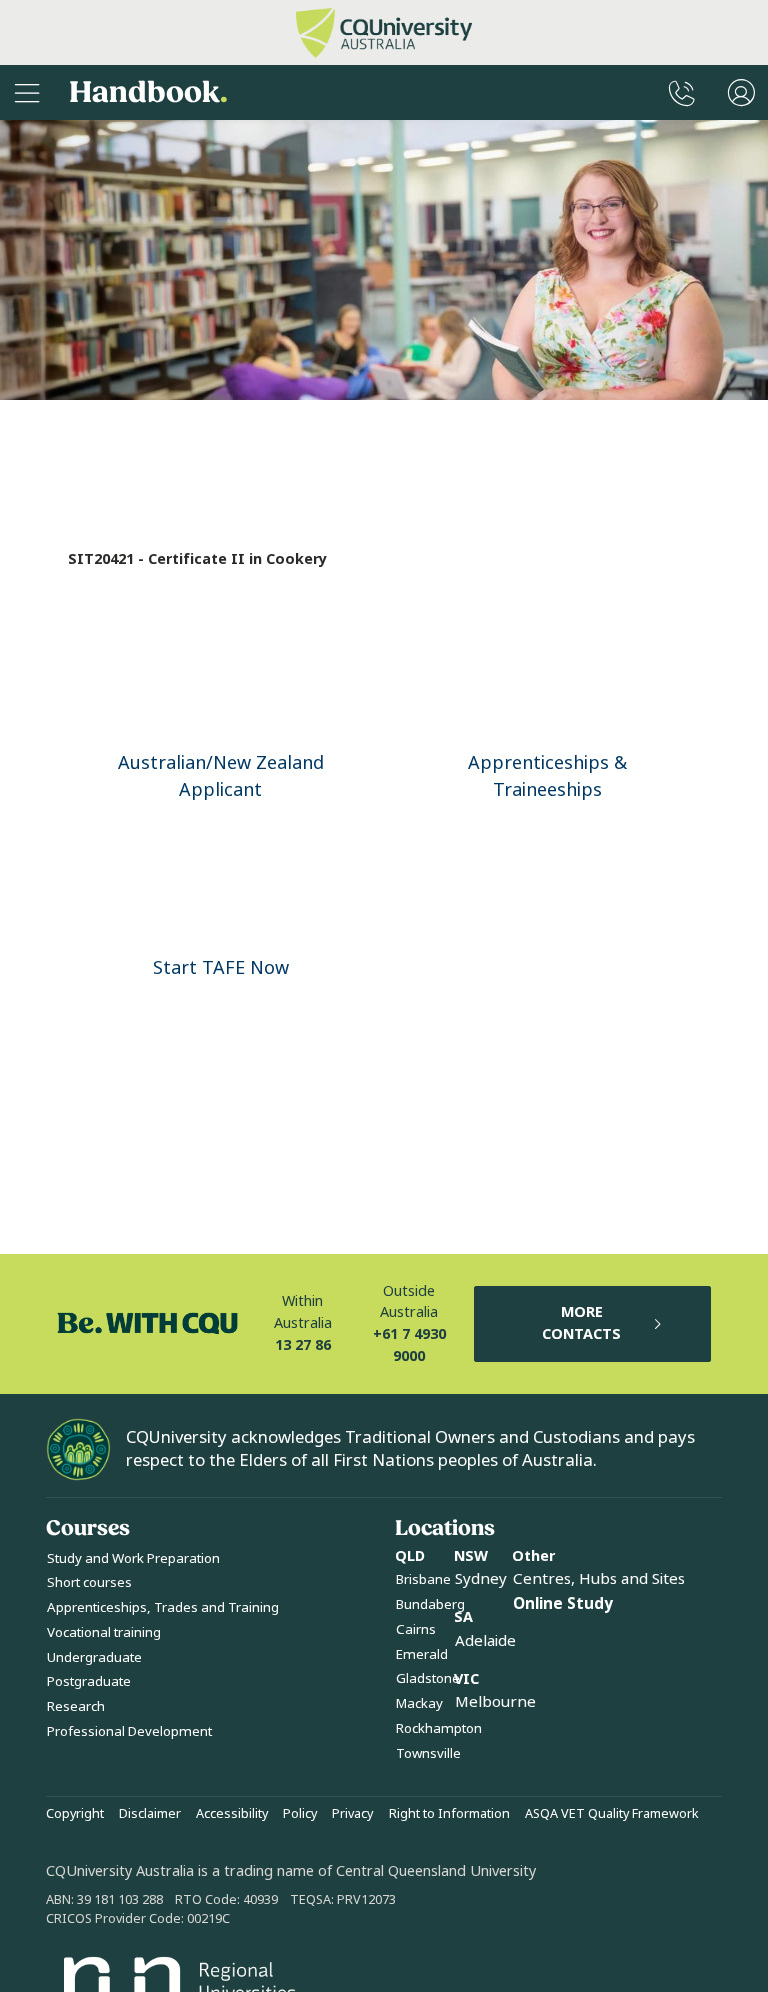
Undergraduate (94, 1657)
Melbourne (495, 1702)
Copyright (75, 1814)
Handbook (148, 92)
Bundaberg (430, 1604)
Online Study (563, 1604)
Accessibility (232, 1814)
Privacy (352, 1814)
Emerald (422, 1654)
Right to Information (449, 1814)
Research (76, 1706)
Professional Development (129, 1731)
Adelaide (485, 1641)
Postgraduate (89, 1681)
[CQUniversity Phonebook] (682, 92)
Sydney (481, 1579)
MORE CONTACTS (581, 1323)
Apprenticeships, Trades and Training (163, 1607)
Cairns (416, 1629)
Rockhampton (439, 1728)
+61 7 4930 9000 (409, 1345)
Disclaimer (150, 1814)
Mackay (419, 1703)
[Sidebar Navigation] (27, 92)
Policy (300, 1814)
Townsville (428, 1753)
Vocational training (104, 1632)
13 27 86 (303, 1345)
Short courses (89, 1582)
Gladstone (428, 1678)
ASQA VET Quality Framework (612, 1814)
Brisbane (423, 1579)
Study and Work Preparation (133, 1558)
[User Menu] (741, 92)
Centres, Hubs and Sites (599, 1579)
